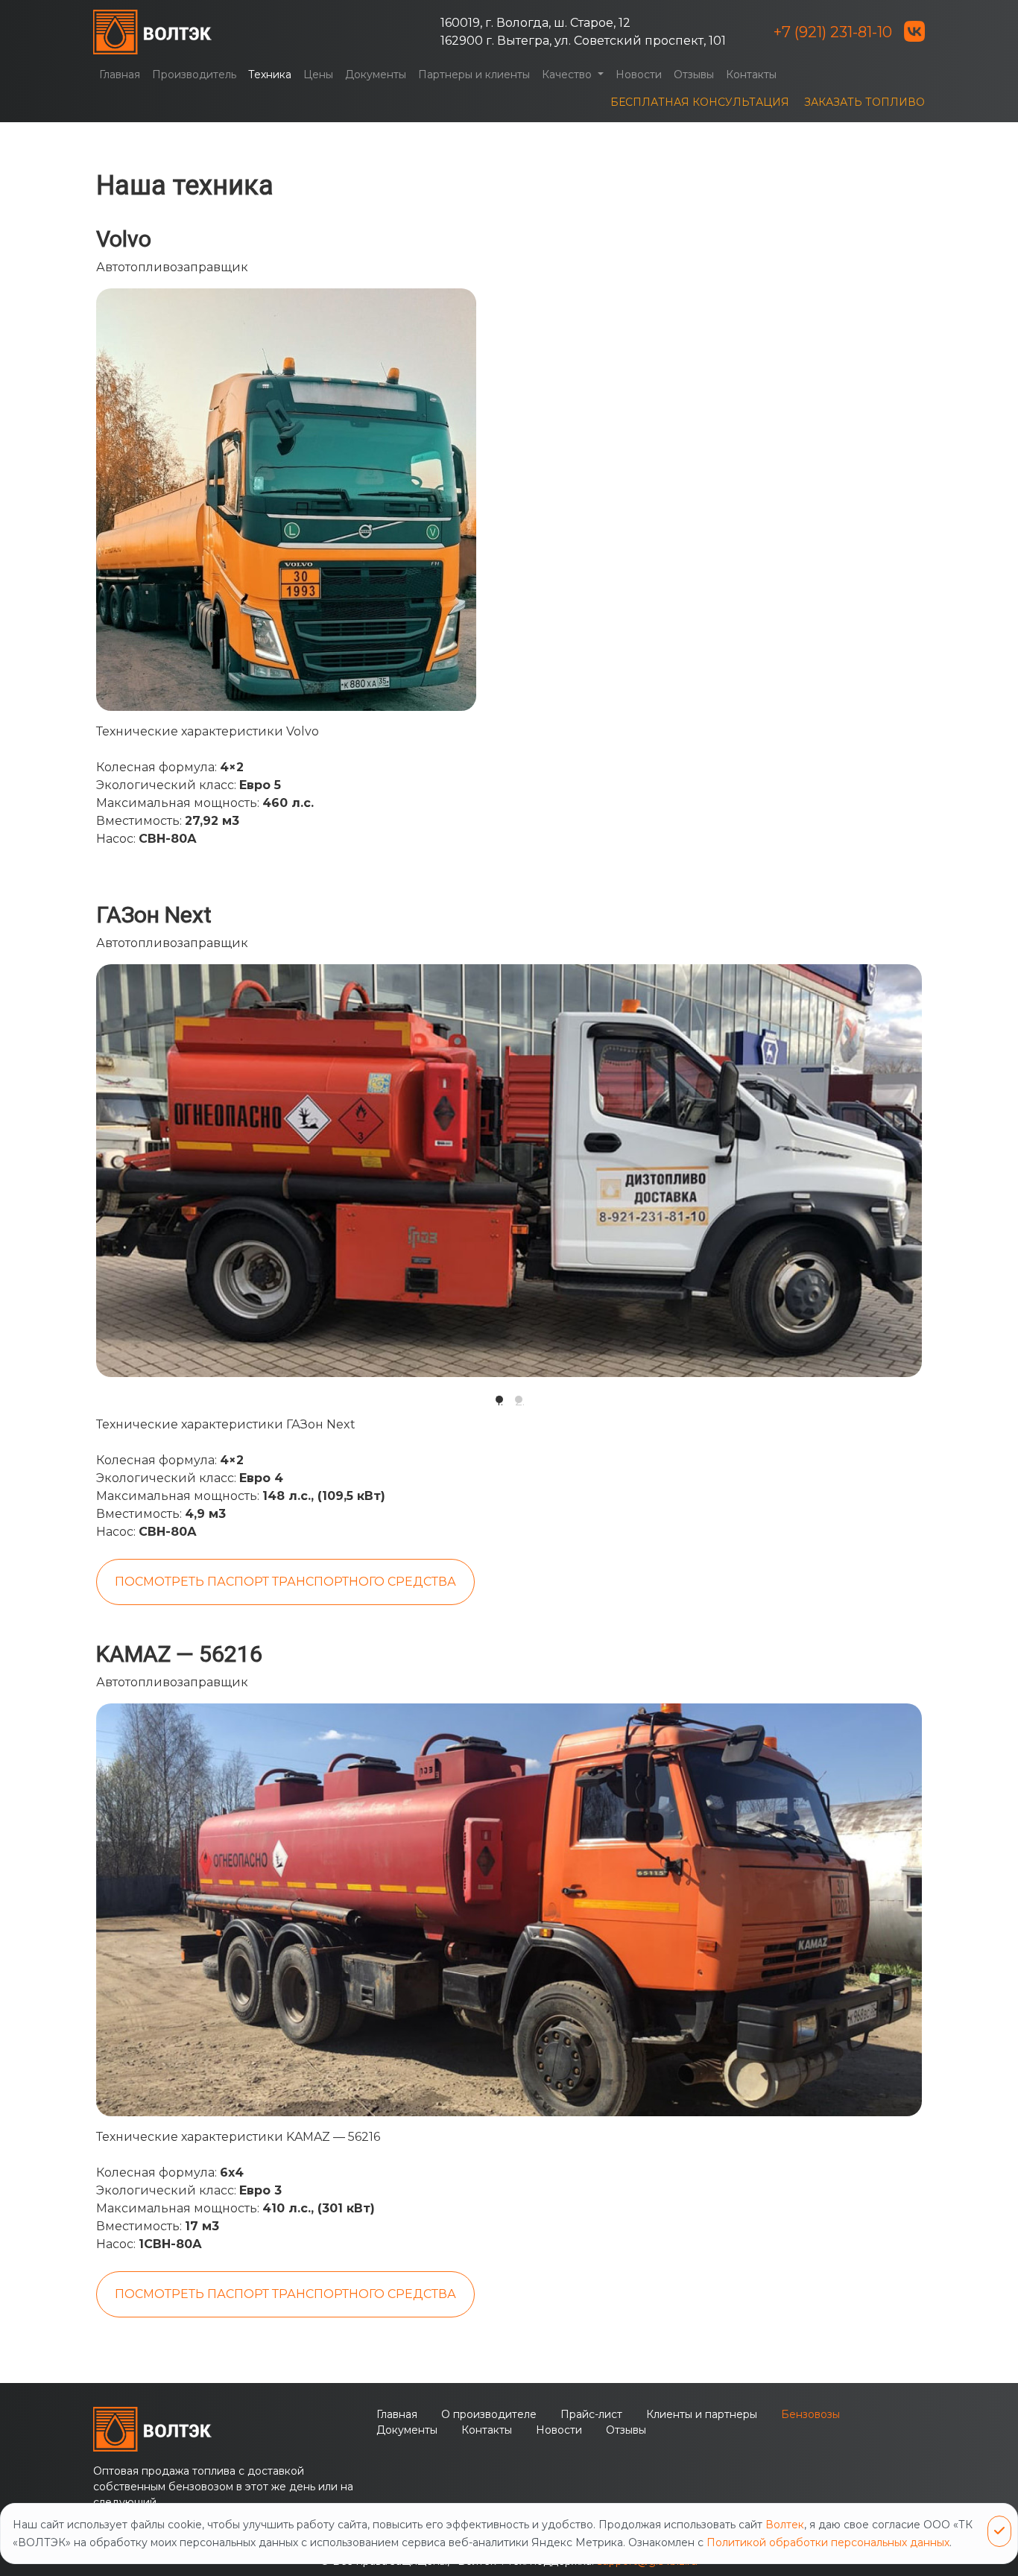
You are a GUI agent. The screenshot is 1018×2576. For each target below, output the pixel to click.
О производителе (489, 2414)
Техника (270, 75)
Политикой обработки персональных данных (828, 2542)
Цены (318, 75)
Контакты (751, 75)
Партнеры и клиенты (474, 75)
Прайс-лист (591, 2414)
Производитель (194, 75)
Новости (639, 75)
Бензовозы (810, 2414)
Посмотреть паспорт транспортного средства (285, 1582)
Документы (376, 75)
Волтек (785, 2525)
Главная (120, 75)
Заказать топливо (864, 102)
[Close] (999, 2531)
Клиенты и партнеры (702, 2414)
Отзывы (694, 75)
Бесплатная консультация (700, 102)
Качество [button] (568, 75)
